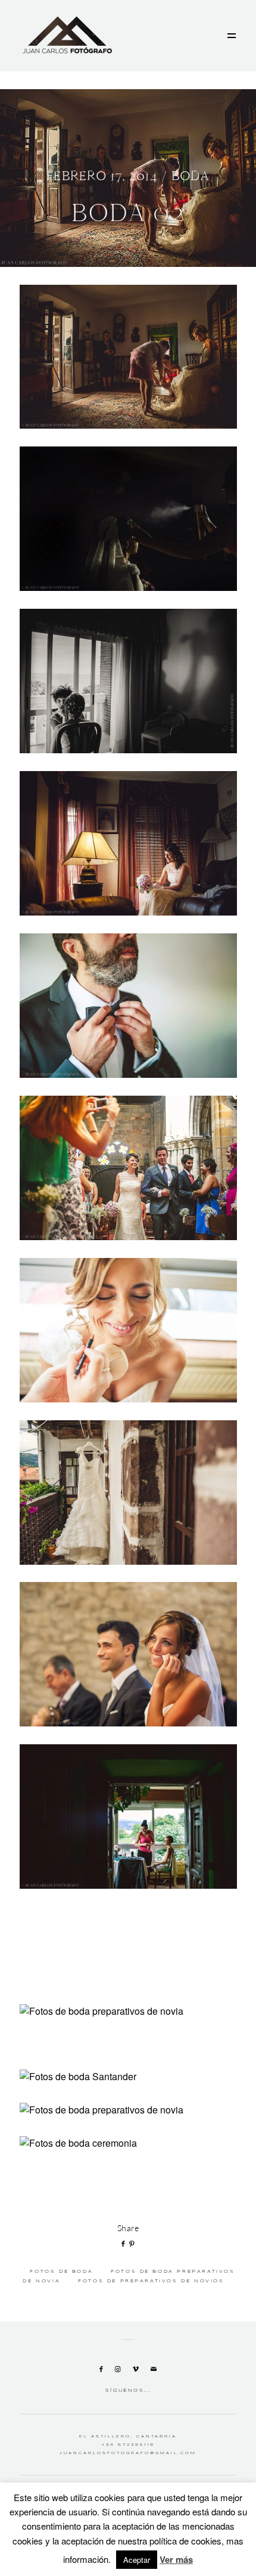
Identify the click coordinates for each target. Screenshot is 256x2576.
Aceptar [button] (137, 2560)
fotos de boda (61, 2272)
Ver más (176, 2559)
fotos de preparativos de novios (151, 2281)
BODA (191, 176)
